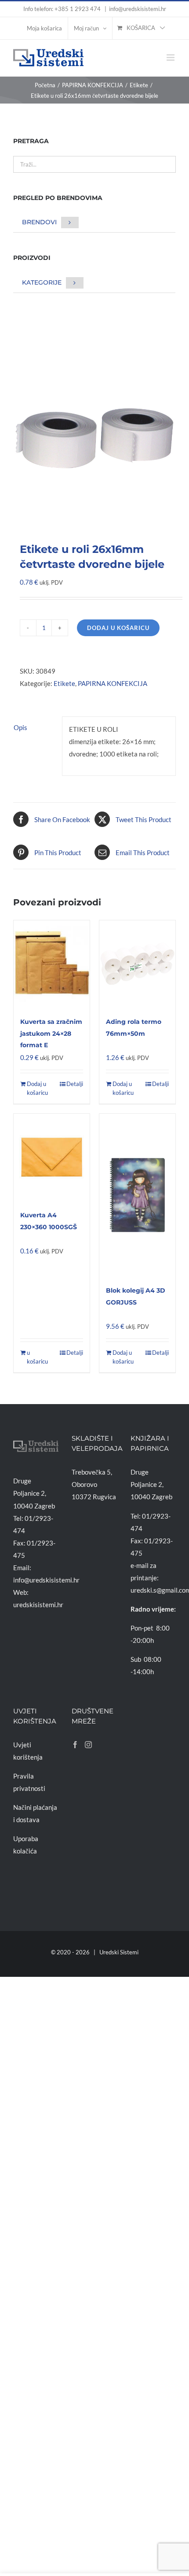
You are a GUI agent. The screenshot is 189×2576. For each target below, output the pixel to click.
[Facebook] (75, 1745)
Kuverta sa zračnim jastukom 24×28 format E (51, 1033)
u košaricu (37, 1357)
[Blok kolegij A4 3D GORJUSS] (137, 1195)
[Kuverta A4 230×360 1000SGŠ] (52, 1157)
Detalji (75, 1084)
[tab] (34, 727)
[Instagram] (88, 1745)
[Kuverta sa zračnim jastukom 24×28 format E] (52, 964)
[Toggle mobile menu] (171, 57)
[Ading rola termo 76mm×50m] (137, 964)
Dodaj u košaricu (118, 628)
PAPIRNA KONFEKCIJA (113, 683)
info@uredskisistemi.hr (138, 9)
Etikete (64, 683)
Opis (20, 727)
